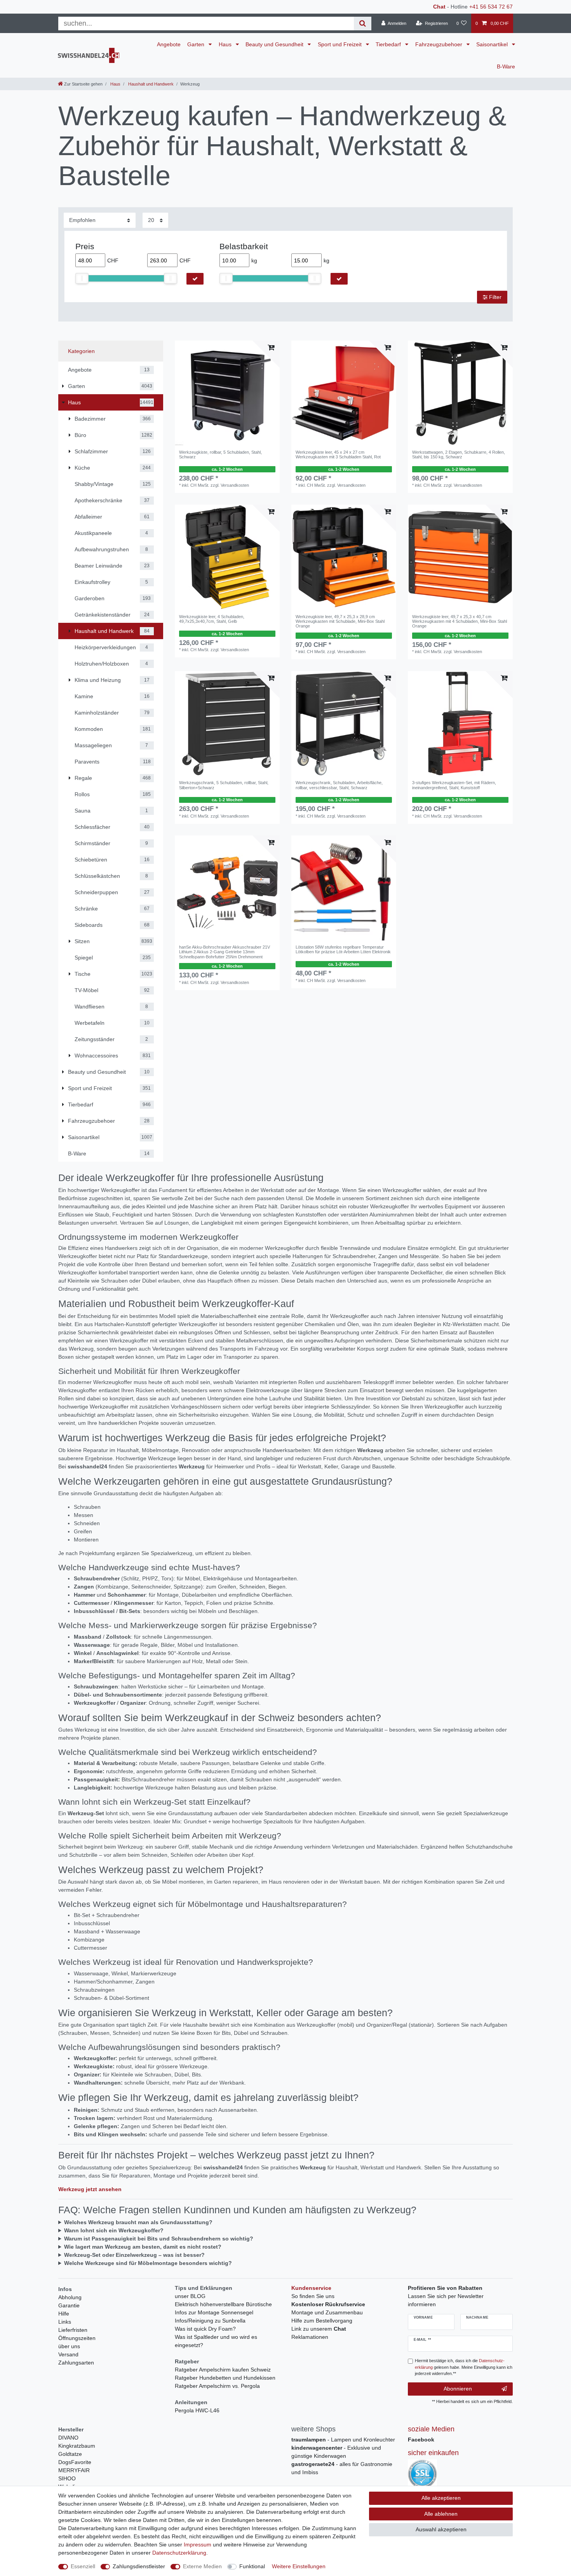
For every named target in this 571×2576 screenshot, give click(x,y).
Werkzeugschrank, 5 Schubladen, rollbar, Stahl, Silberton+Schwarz (224, 785)
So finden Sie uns (313, 2296)
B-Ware (506, 66)
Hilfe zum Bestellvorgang (322, 2321)
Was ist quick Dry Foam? (205, 2329)
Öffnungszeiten (77, 2338)
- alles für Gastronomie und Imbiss (342, 2468)
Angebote (169, 44)
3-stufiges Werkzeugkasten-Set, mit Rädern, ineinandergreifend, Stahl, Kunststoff (454, 785)
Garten (197, 44)
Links (65, 2322)
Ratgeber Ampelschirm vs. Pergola (217, 2386)
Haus (226, 44)
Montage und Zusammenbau (327, 2312)
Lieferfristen (73, 2330)
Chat (439, 7)
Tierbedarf (389, 44)
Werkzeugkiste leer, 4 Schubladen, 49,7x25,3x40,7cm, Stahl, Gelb (212, 619)
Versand (68, 2354)
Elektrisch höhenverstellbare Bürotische (223, 2304)
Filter (494, 297)
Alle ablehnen (441, 2514)
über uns (69, 2346)
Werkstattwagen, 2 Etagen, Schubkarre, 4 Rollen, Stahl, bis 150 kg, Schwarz (459, 454)
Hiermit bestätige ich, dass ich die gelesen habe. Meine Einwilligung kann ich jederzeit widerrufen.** (464, 2367)
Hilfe (64, 2314)
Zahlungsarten (76, 2363)
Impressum (198, 2545)
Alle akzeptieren (441, 2498)
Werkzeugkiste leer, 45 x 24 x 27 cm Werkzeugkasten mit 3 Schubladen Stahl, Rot (338, 454)
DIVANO (68, 2438)
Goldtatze (70, 2454)
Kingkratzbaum (77, 2446)
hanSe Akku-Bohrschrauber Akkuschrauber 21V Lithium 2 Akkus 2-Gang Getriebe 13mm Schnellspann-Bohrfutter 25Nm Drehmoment (225, 952)
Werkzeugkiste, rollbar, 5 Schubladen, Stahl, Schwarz (220, 454)
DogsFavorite (75, 2462)
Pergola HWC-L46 (197, 2410)
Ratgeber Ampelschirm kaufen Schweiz (223, 2370)
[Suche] (363, 24)
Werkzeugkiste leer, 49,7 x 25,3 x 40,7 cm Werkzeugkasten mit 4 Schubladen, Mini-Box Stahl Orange (460, 621)
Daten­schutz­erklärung (179, 2553)
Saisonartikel (493, 44)
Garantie (69, 2305)
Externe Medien (202, 2566)
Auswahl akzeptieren (441, 2529)
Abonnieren (458, 2389)
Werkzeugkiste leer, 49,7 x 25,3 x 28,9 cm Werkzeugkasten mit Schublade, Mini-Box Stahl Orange (340, 621)
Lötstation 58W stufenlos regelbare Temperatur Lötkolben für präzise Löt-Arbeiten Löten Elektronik (343, 949)
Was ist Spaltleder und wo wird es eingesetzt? (216, 2341)
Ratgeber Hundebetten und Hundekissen (225, 2378)
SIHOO (67, 2478)
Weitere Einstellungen (299, 2566)
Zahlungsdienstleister (139, 2566)
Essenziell (83, 2566)
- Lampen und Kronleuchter (343, 2440)
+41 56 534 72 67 (491, 7)
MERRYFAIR (74, 2470)
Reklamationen (310, 2337)
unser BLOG (190, 2296)
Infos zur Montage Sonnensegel (214, 2312)
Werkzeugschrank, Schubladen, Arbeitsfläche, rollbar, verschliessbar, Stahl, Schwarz (339, 785)
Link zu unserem (319, 2329)
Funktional (252, 2566)
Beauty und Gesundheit (275, 44)
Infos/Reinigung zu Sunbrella (210, 2321)
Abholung (70, 2297)
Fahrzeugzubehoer (440, 44)
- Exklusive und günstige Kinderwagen (336, 2452)
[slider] (82, 278)
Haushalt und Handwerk (150, 84)
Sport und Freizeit (340, 44)
